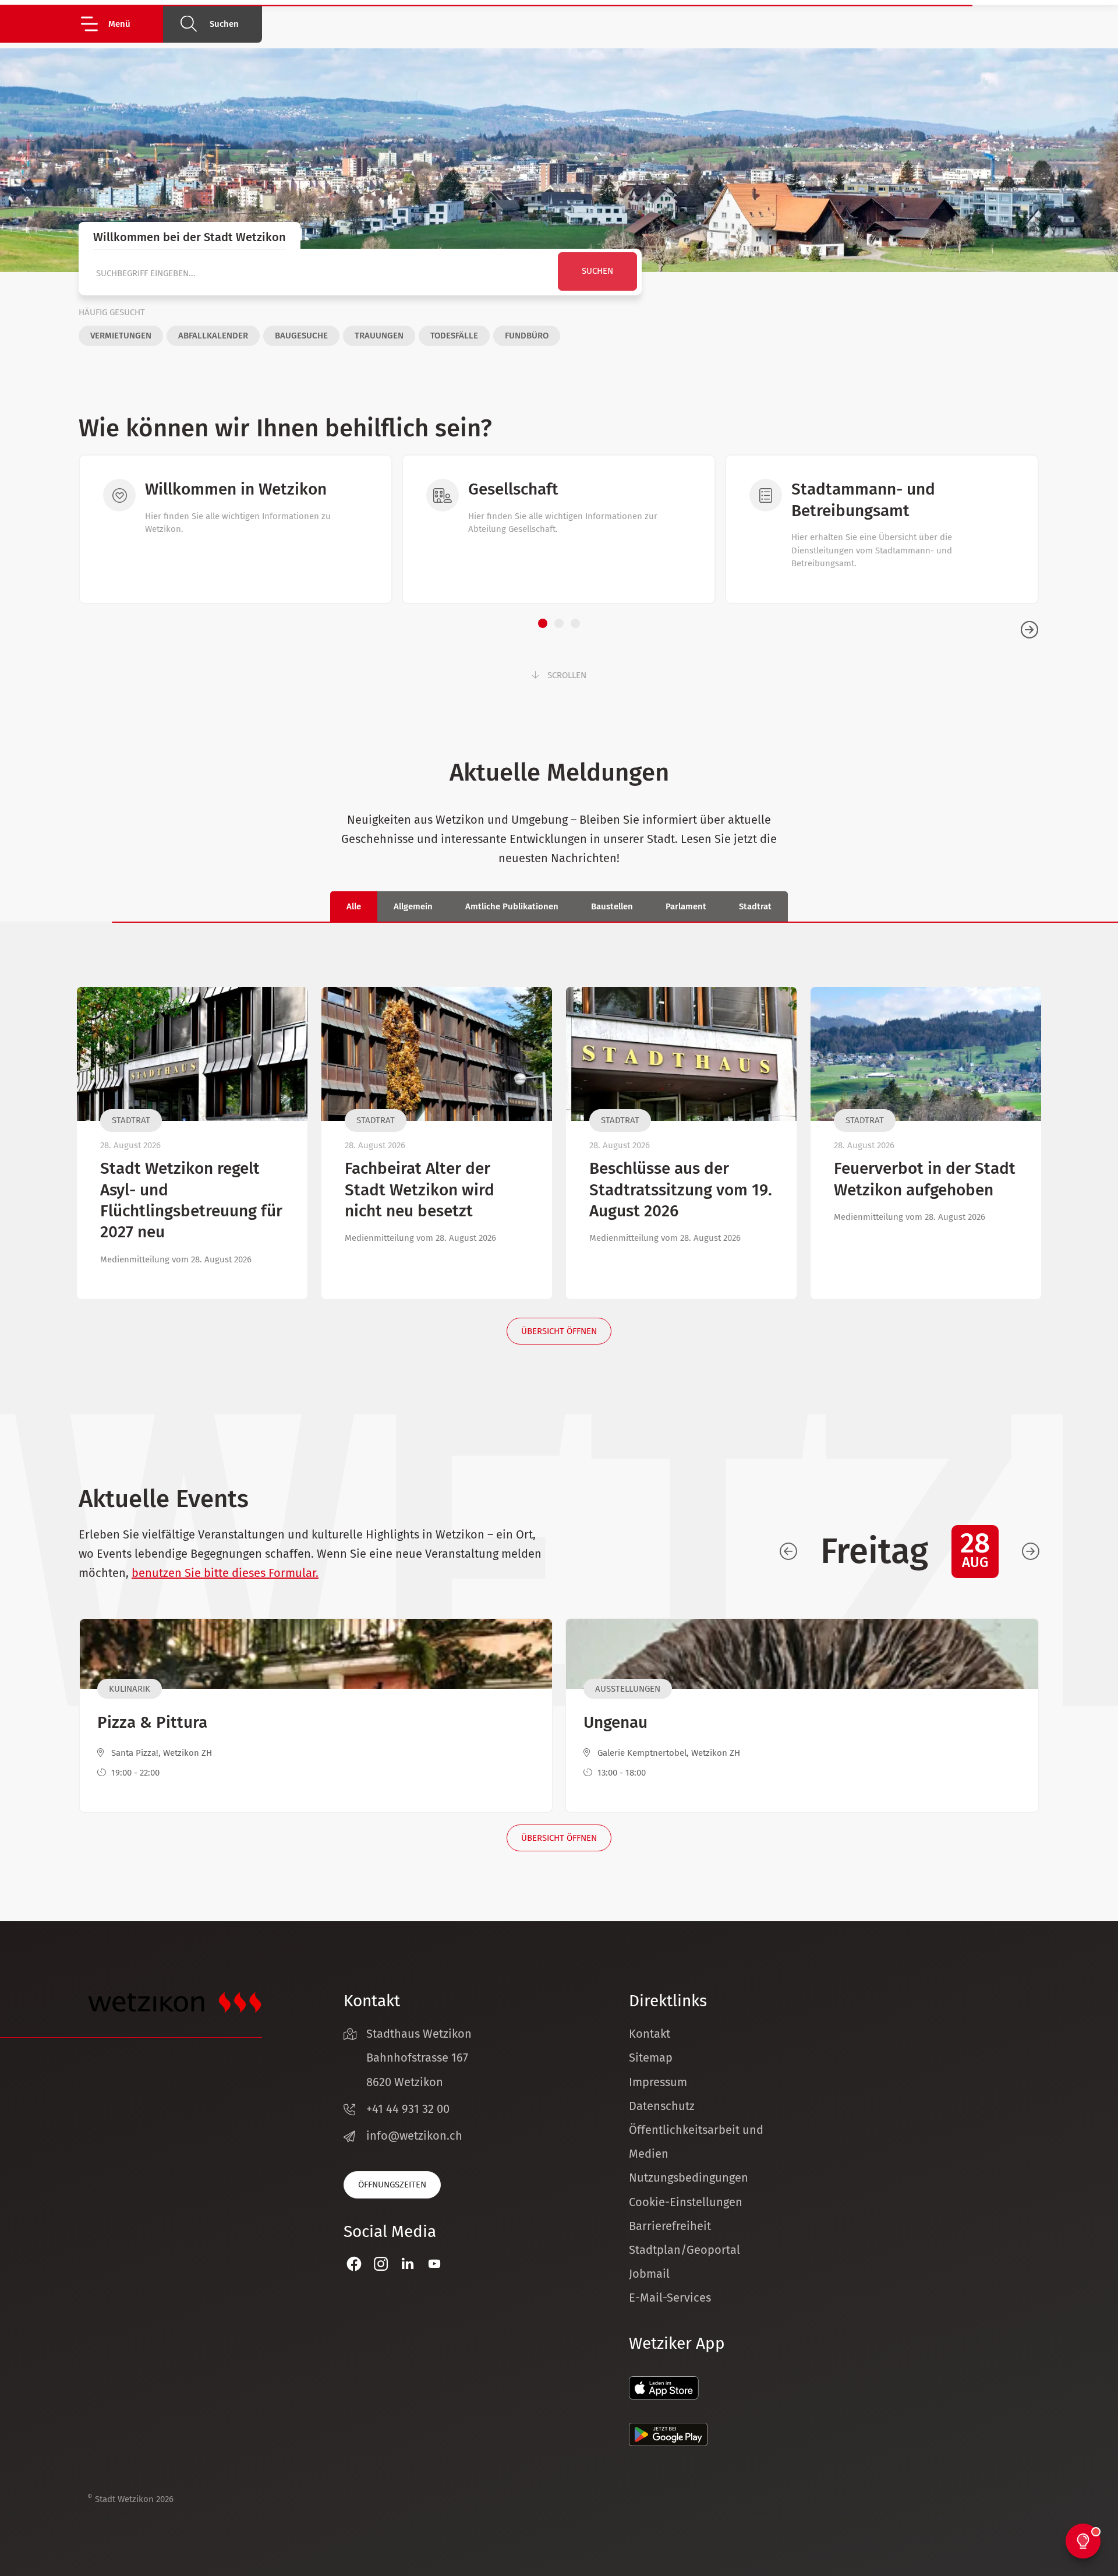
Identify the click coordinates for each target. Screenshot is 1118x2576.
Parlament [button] (686, 906)
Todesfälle (454, 336)
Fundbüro (527, 336)
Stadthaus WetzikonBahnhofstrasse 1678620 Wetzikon (419, 2058)
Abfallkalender (213, 336)
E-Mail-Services (670, 2298)
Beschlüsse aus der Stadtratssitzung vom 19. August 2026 (681, 1190)
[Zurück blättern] (788, 1552)
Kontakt (650, 2034)
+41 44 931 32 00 (408, 2109)
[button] (121, 24)
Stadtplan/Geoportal (684, 2250)
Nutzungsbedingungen (689, 2178)
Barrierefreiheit (670, 2226)
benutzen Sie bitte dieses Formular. (225, 1573)
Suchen (224, 24)
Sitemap (651, 2058)
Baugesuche (301, 336)
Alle (354, 906)
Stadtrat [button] (755, 906)
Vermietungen (121, 336)
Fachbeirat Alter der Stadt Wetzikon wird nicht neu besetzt (420, 1190)
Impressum (658, 2082)
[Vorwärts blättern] (1031, 1552)
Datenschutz (662, 2106)
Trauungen (379, 336)
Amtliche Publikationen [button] (512, 906)
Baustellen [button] (612, 906)
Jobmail (649, 2274)
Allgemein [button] (413, 906)
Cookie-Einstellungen (686, 2202)
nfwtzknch (416, 2136)
